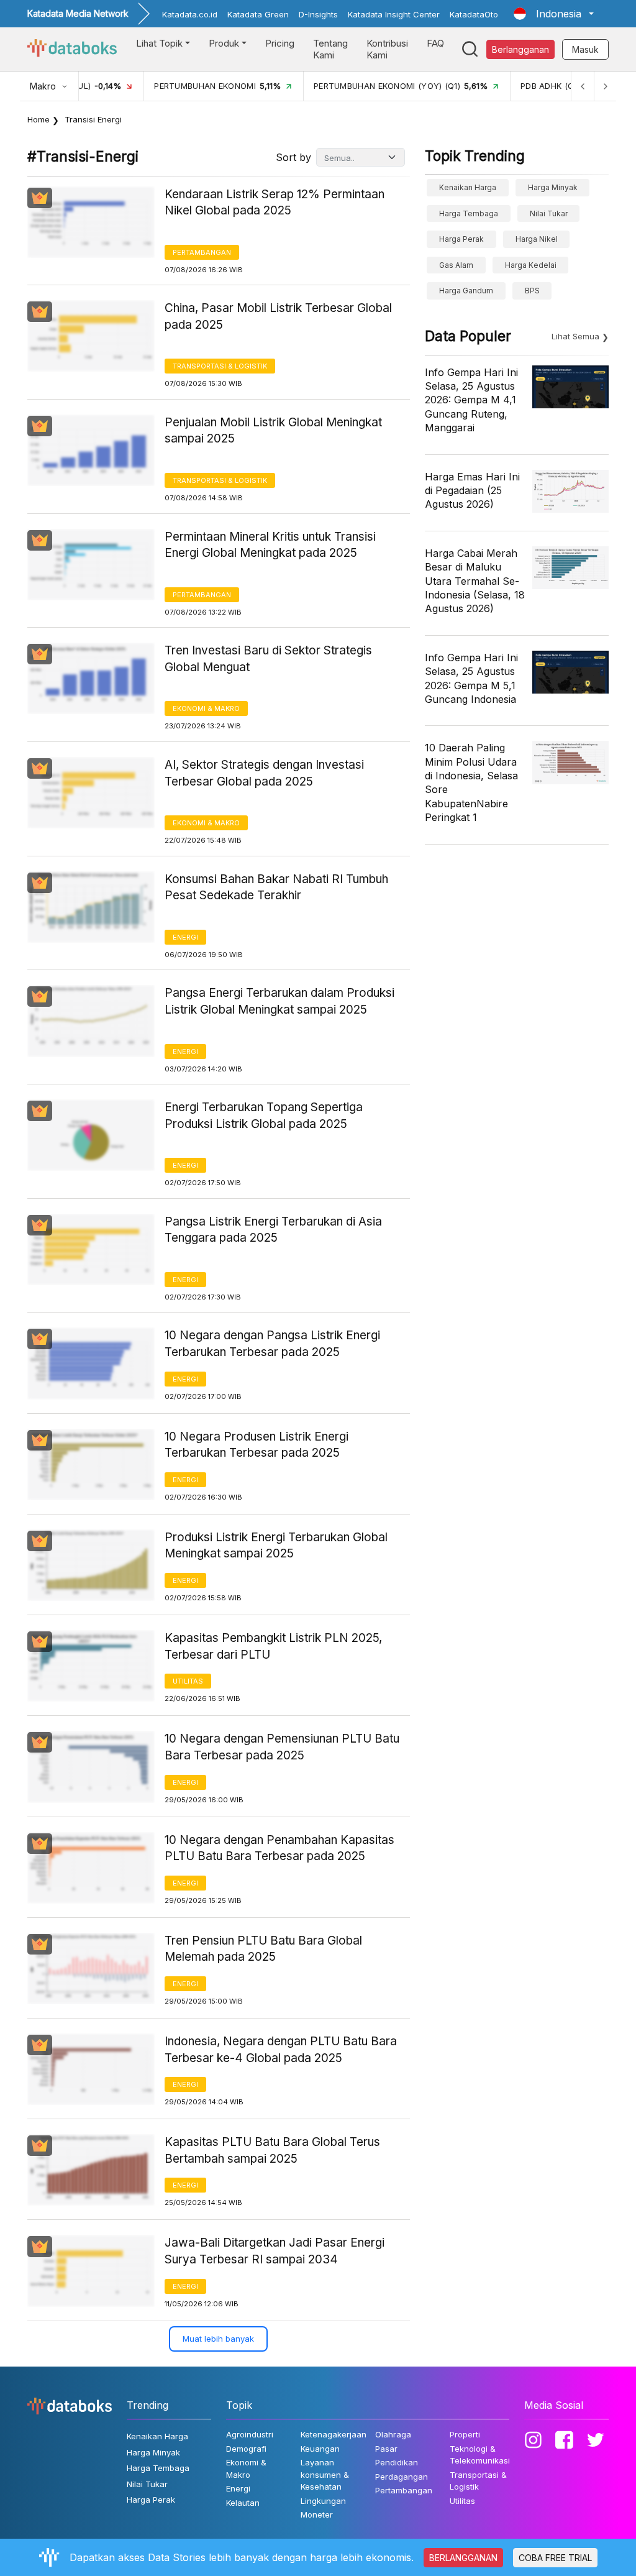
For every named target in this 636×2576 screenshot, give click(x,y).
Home (39, 119)
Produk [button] (224, 43)
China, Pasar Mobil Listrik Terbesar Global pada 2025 (278, 316)
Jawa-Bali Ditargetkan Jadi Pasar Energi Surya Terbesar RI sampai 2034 (275, 2251)
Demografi (246, 2449)
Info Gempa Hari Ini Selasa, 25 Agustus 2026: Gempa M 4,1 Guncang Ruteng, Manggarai (471, 400)
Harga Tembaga (469, 213)
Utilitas (188, 1681)
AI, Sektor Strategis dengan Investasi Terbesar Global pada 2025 (264, 773)
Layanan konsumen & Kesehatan (325, 2474)
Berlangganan (520, 49)
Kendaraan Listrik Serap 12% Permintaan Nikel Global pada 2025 (275, 203)
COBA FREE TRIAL (555, 2558)
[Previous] (583, 86)
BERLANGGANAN (463, 2558)
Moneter (317, 2514)
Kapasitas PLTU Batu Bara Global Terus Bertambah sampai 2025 (272, 2150)
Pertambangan (202, 252)
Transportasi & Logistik (220, 366)
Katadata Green (258, 14)
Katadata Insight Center (394, 14)
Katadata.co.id (190, 14)
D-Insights (318, 14)
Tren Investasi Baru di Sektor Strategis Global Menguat (268, 659)
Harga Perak (461, 239)
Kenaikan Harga (468, 187)
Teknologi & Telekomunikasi (480, 2455)
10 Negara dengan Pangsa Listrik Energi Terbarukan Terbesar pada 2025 (272, 1344)
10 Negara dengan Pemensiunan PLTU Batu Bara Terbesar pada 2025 (282, 1747)
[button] (554, 14)
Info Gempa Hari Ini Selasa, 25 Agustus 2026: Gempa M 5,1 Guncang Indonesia (471, 678)
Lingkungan (323, 2501)
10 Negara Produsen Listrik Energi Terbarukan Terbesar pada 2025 (257, 1445)
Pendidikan (397, 2462)
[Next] (605, 86)
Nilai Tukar (549, 213)
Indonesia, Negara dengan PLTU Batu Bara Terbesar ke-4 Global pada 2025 (281, 2050)
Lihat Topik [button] (159, 43)
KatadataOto (474, 14)
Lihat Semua (575, 336)
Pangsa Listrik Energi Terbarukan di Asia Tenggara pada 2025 (273, 1230)
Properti (465, 2434)
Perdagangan (402, 2477)
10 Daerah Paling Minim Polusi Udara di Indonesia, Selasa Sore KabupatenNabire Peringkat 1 (471, 782)
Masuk (585, 49)
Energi (185, 937)
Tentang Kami (330, 49)
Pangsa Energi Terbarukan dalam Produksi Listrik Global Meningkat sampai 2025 (279, 1001)
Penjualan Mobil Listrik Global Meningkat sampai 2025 (273, 431)
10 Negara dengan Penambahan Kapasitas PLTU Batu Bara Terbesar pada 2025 (279, 1848)
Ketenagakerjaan (334, 2434)
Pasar (386, 2449)
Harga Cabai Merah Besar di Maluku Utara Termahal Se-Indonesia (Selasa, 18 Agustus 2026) (475, 581)
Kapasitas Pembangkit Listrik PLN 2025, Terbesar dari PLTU (273, 1646)
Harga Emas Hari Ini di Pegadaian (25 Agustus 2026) (472, 491)
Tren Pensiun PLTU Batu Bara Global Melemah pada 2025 (263, 1949)
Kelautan (243, 2503)
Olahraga (393, 2434)
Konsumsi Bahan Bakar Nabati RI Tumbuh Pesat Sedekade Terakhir (276, 887)
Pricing (280, 43)
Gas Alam (456, 265)
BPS (532, 291)
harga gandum (466, 291)
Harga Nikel (537, 239)
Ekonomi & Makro (206, 708)
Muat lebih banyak (218, 2339)
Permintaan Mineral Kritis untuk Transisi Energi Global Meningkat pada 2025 (270, 545)
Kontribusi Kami (387, 49)
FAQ (435, 43)
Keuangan (320, 2449)
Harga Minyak (553, 187)
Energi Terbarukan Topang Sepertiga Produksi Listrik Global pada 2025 (264, 1116)
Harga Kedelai (531, 265)
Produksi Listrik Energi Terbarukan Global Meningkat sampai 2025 (276, 1546)
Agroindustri (250, 2434)
